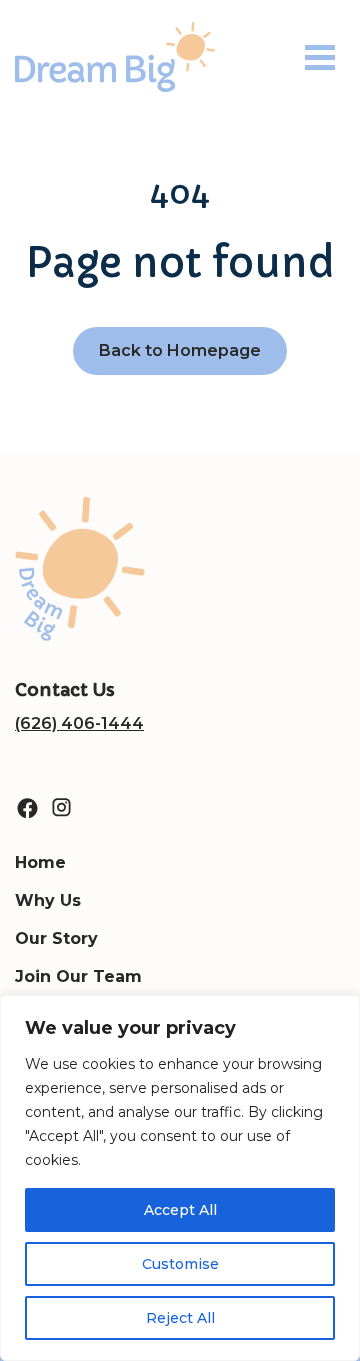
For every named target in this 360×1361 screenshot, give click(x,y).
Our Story (56, 938)
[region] (180, 1178)
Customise (180, 1264)
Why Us (48, 900)
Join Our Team (78, 976)
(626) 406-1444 (79, 723)
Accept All (180, 1210)
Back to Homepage (180, 350)
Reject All (180, 1318)
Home (40, 862)
